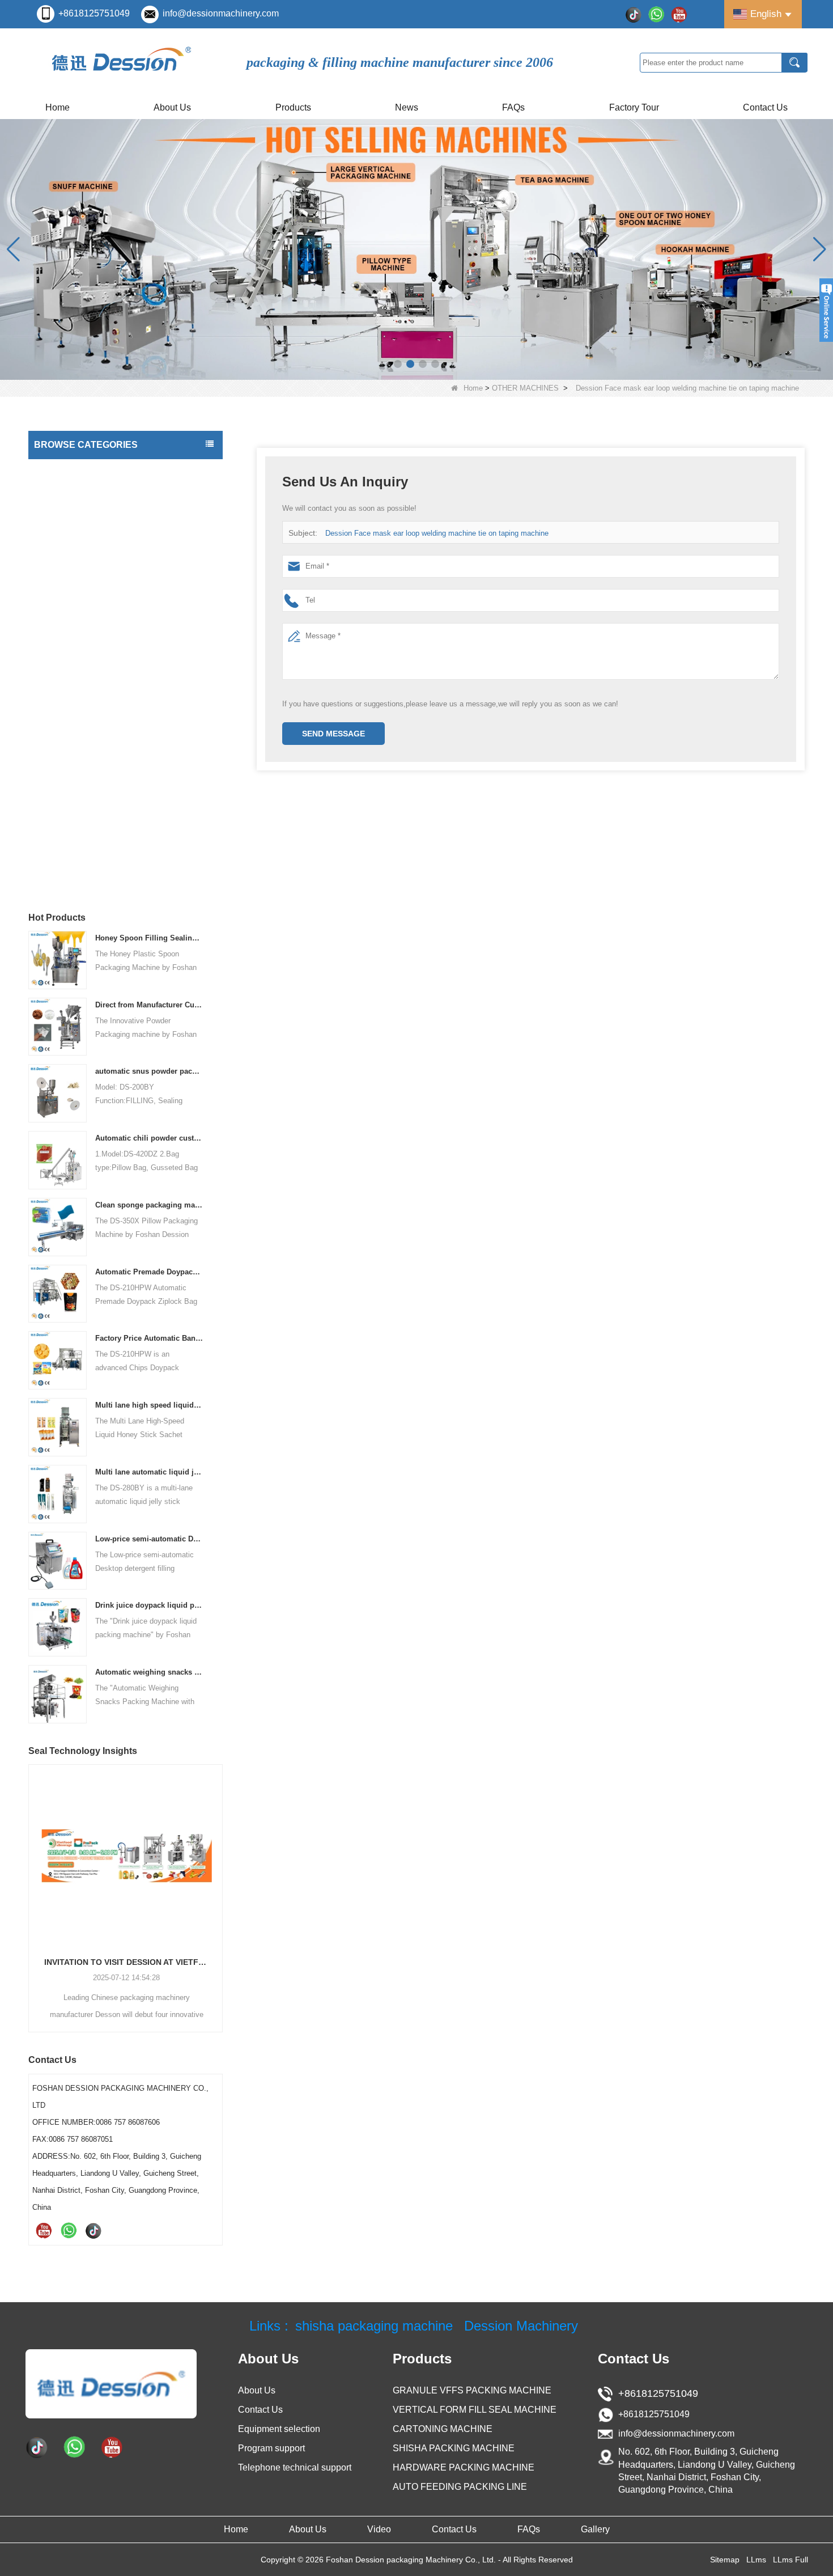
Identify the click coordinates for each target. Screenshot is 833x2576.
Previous (33, 1879)
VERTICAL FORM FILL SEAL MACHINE (108, 469)
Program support (271, 2448)
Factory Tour (634, 107)
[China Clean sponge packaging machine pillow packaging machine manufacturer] (58, 1226)
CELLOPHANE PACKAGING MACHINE (107, 742)
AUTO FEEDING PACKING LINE (95, 764)
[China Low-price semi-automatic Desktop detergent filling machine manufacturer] (58, 1560)
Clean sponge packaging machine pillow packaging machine (149, 1205)
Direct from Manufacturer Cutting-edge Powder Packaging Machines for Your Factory (149, 1005)
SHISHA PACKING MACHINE (89, 651)
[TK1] (634, 14)
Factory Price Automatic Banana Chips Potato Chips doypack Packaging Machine (149, 1338)
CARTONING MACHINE (80, 696)
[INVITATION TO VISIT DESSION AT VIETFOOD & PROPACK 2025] (126, 1855)
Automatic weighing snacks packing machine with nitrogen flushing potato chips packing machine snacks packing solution (149, 1672)
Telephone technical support (295, 2467)
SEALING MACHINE (73, 810)
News (407, 107)
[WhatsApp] (656, 14)
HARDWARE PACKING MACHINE (97, 719)
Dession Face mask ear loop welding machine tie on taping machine (437, 533)
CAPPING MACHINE (74, 515)
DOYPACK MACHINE (75, 560)
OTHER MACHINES (525, 388)
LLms (756, 2560)
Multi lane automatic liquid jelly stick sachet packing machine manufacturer (149, 1472)
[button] (398, 364)
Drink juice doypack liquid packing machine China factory (149, 1605)
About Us (172, 107)
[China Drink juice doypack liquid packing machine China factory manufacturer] (58, 1627)
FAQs (513, 107)
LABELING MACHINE (75, 537)
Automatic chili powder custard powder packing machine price (149, 1138)
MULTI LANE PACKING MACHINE (98, 583)
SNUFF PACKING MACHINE (88, 673)
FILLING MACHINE (71, 492)
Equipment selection (279, 2429)
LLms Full (790, 2560)
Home (58, 107)
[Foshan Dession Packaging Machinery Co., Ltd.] (122, 62)
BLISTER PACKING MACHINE (91, 787)
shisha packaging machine (374, 2326)
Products (293, 107)
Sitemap (725, 2560)
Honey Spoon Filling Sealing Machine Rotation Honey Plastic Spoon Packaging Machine (149, 938)
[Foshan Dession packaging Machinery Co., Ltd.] (111, 2383)
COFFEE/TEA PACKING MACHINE (99, 628)
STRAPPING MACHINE (79, 832)
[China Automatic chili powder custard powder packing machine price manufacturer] (58, 1160)
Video (379, 2529)
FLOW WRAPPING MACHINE (90, 605)
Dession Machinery (521, 2326)
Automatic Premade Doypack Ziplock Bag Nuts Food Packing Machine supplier (149, 1272)
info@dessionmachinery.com (221, 13)
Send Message (333, 734)
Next (218, 1879)
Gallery (595, 2529)
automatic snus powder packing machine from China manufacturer (149, 1071)
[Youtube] (679, 14)
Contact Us (765, 107)
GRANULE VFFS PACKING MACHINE (472, 2390)
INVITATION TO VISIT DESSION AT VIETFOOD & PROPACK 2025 (126, 1962)
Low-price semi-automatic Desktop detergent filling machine (149, 1539)
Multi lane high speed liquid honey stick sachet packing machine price (149, 1405)
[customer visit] (416, 249)
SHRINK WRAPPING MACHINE (93, 855)
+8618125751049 (94, 13)
